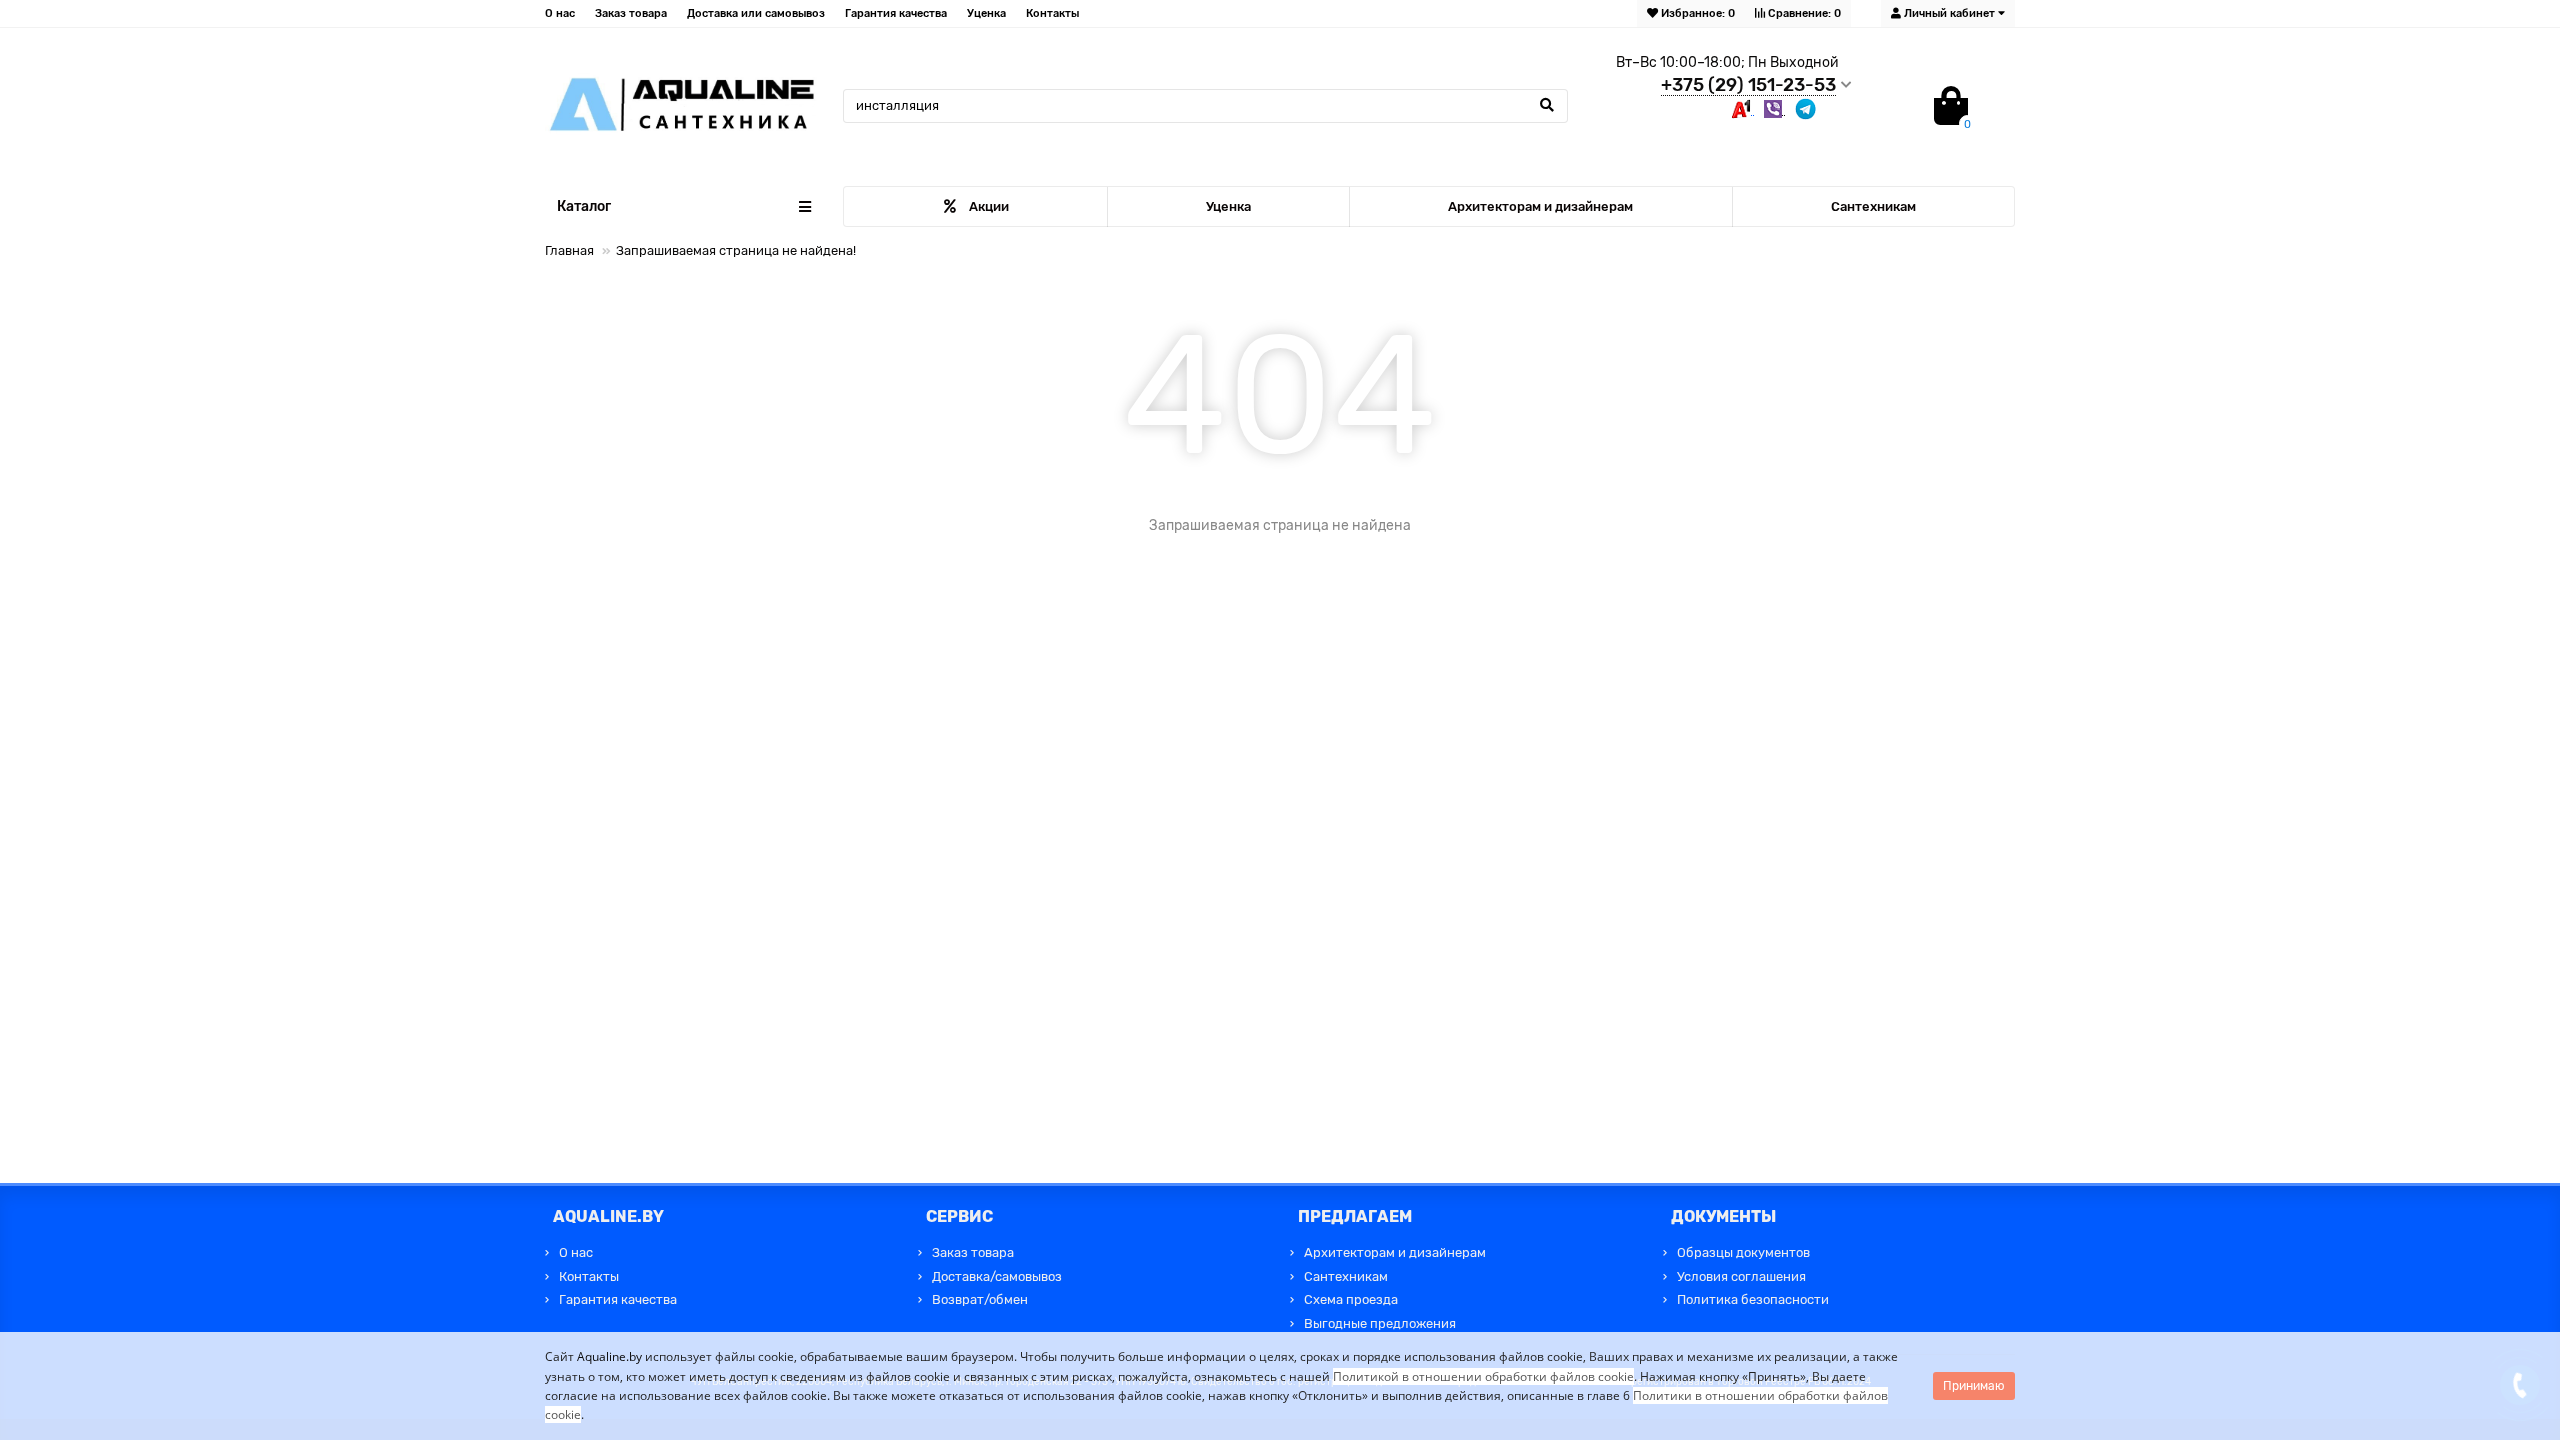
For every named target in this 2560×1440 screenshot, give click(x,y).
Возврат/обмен (980, 1299)
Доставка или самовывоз (756, 13)
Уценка (986, 13)
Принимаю (1974, 1386)
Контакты (1052, 13)
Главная (569, 250)
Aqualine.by (609, 1356)
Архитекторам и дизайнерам (1540, 206)
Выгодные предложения (1380, 1323)
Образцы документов (1743, 1252)
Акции (989, 206)
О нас (560, 13)
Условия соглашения (1741, 1276)
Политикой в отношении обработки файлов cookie (1483, 1376)
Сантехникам (1873, 206)
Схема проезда (1351, 1299)
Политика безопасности (1753, 1299)
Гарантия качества (896, 13)
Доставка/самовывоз (997, 1276)
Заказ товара (631, 13)
